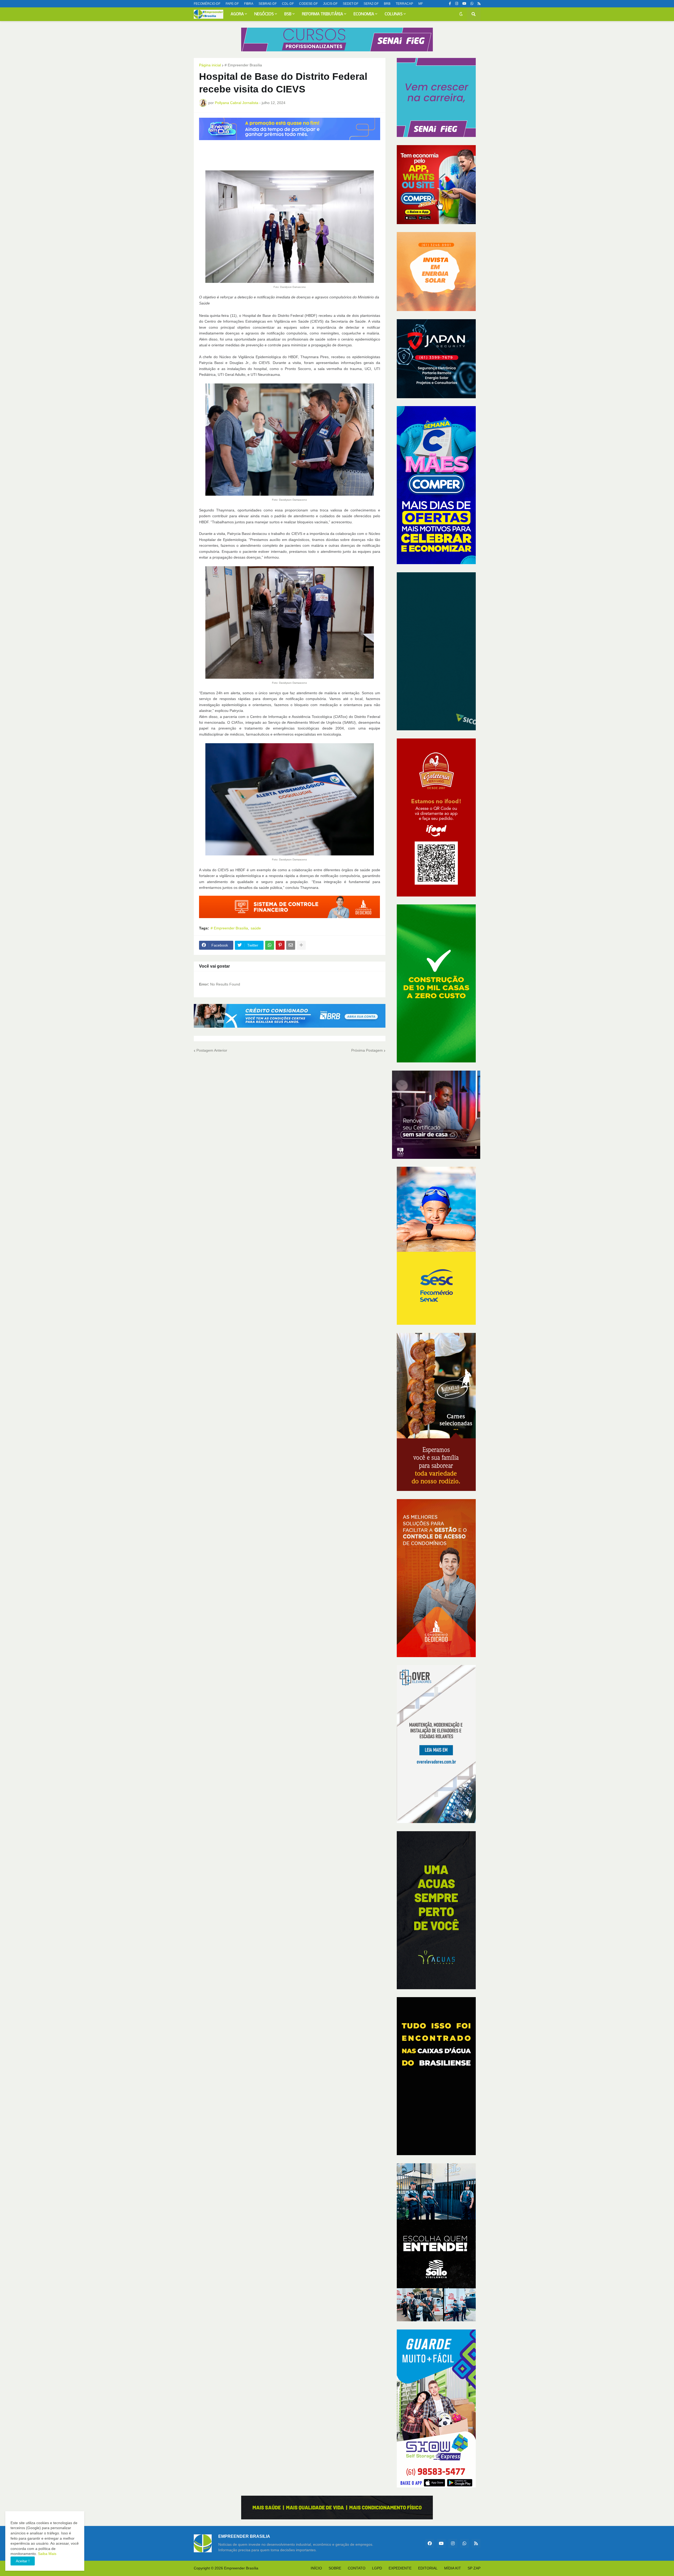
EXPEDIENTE (400, 2568)
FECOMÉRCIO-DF (207, 4)
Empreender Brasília (241, 2568)
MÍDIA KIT (453, 2568)
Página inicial (210, 65)
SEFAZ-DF (371, 4)
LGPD (377, 2568)
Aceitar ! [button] (23, 2561)
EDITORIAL (428, 2568)
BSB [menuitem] (288, 14)
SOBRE (335, 2568)
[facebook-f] (450, 4)
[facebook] (430, 2543)
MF (421, 4)
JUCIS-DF (330, 4)
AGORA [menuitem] (237, 14)
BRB (387, 4)
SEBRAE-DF (268, 4)
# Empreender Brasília (243, 65)
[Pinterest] (280, 945)
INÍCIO (316, 2568)
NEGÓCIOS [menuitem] (264, 14)
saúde (256, 928)
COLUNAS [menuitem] (394, 14)
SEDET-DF (351, 4)
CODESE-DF (308, 4)
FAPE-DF (232, 4)
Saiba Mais (47, 2554)
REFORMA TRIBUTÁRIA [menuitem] (323, 14)
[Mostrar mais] (301, 945)
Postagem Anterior (212, 1050)
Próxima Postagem (367, 1050)
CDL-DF (288, 4)
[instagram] (457, 4)
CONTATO (357, 2568)
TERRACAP (404, 4)
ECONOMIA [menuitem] (364, 14)
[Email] (291, 945)
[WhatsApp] (270, 945)
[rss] (479, 4)
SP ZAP (474, 2568)
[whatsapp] (472, 4)
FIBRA (249, 4)
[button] (461, 14)
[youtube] (464, 4)
